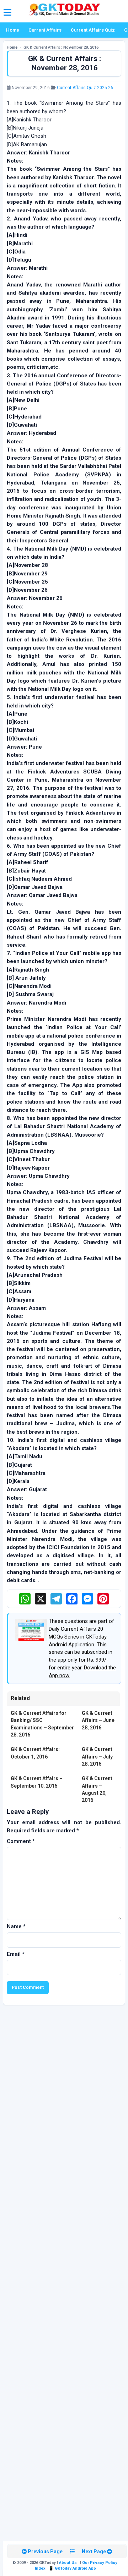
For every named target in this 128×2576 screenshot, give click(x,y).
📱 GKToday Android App (73, 2568)
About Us (68, 2563)
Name (16, 1926)
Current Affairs (45, 30)
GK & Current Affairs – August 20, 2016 (97, 1789)
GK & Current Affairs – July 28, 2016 (97, 1757)
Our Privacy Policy (100, 2563)
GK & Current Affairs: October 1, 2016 (35, 1753)
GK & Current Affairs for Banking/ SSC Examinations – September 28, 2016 (42, 1724)
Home (13, 30)
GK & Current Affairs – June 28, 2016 (98, 1720)
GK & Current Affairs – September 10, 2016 (37, 1782)
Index (40, 2568)
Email (16, 1954)
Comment (21, 1841)
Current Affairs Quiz (93, 30)
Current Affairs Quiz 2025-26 (85, 88)
